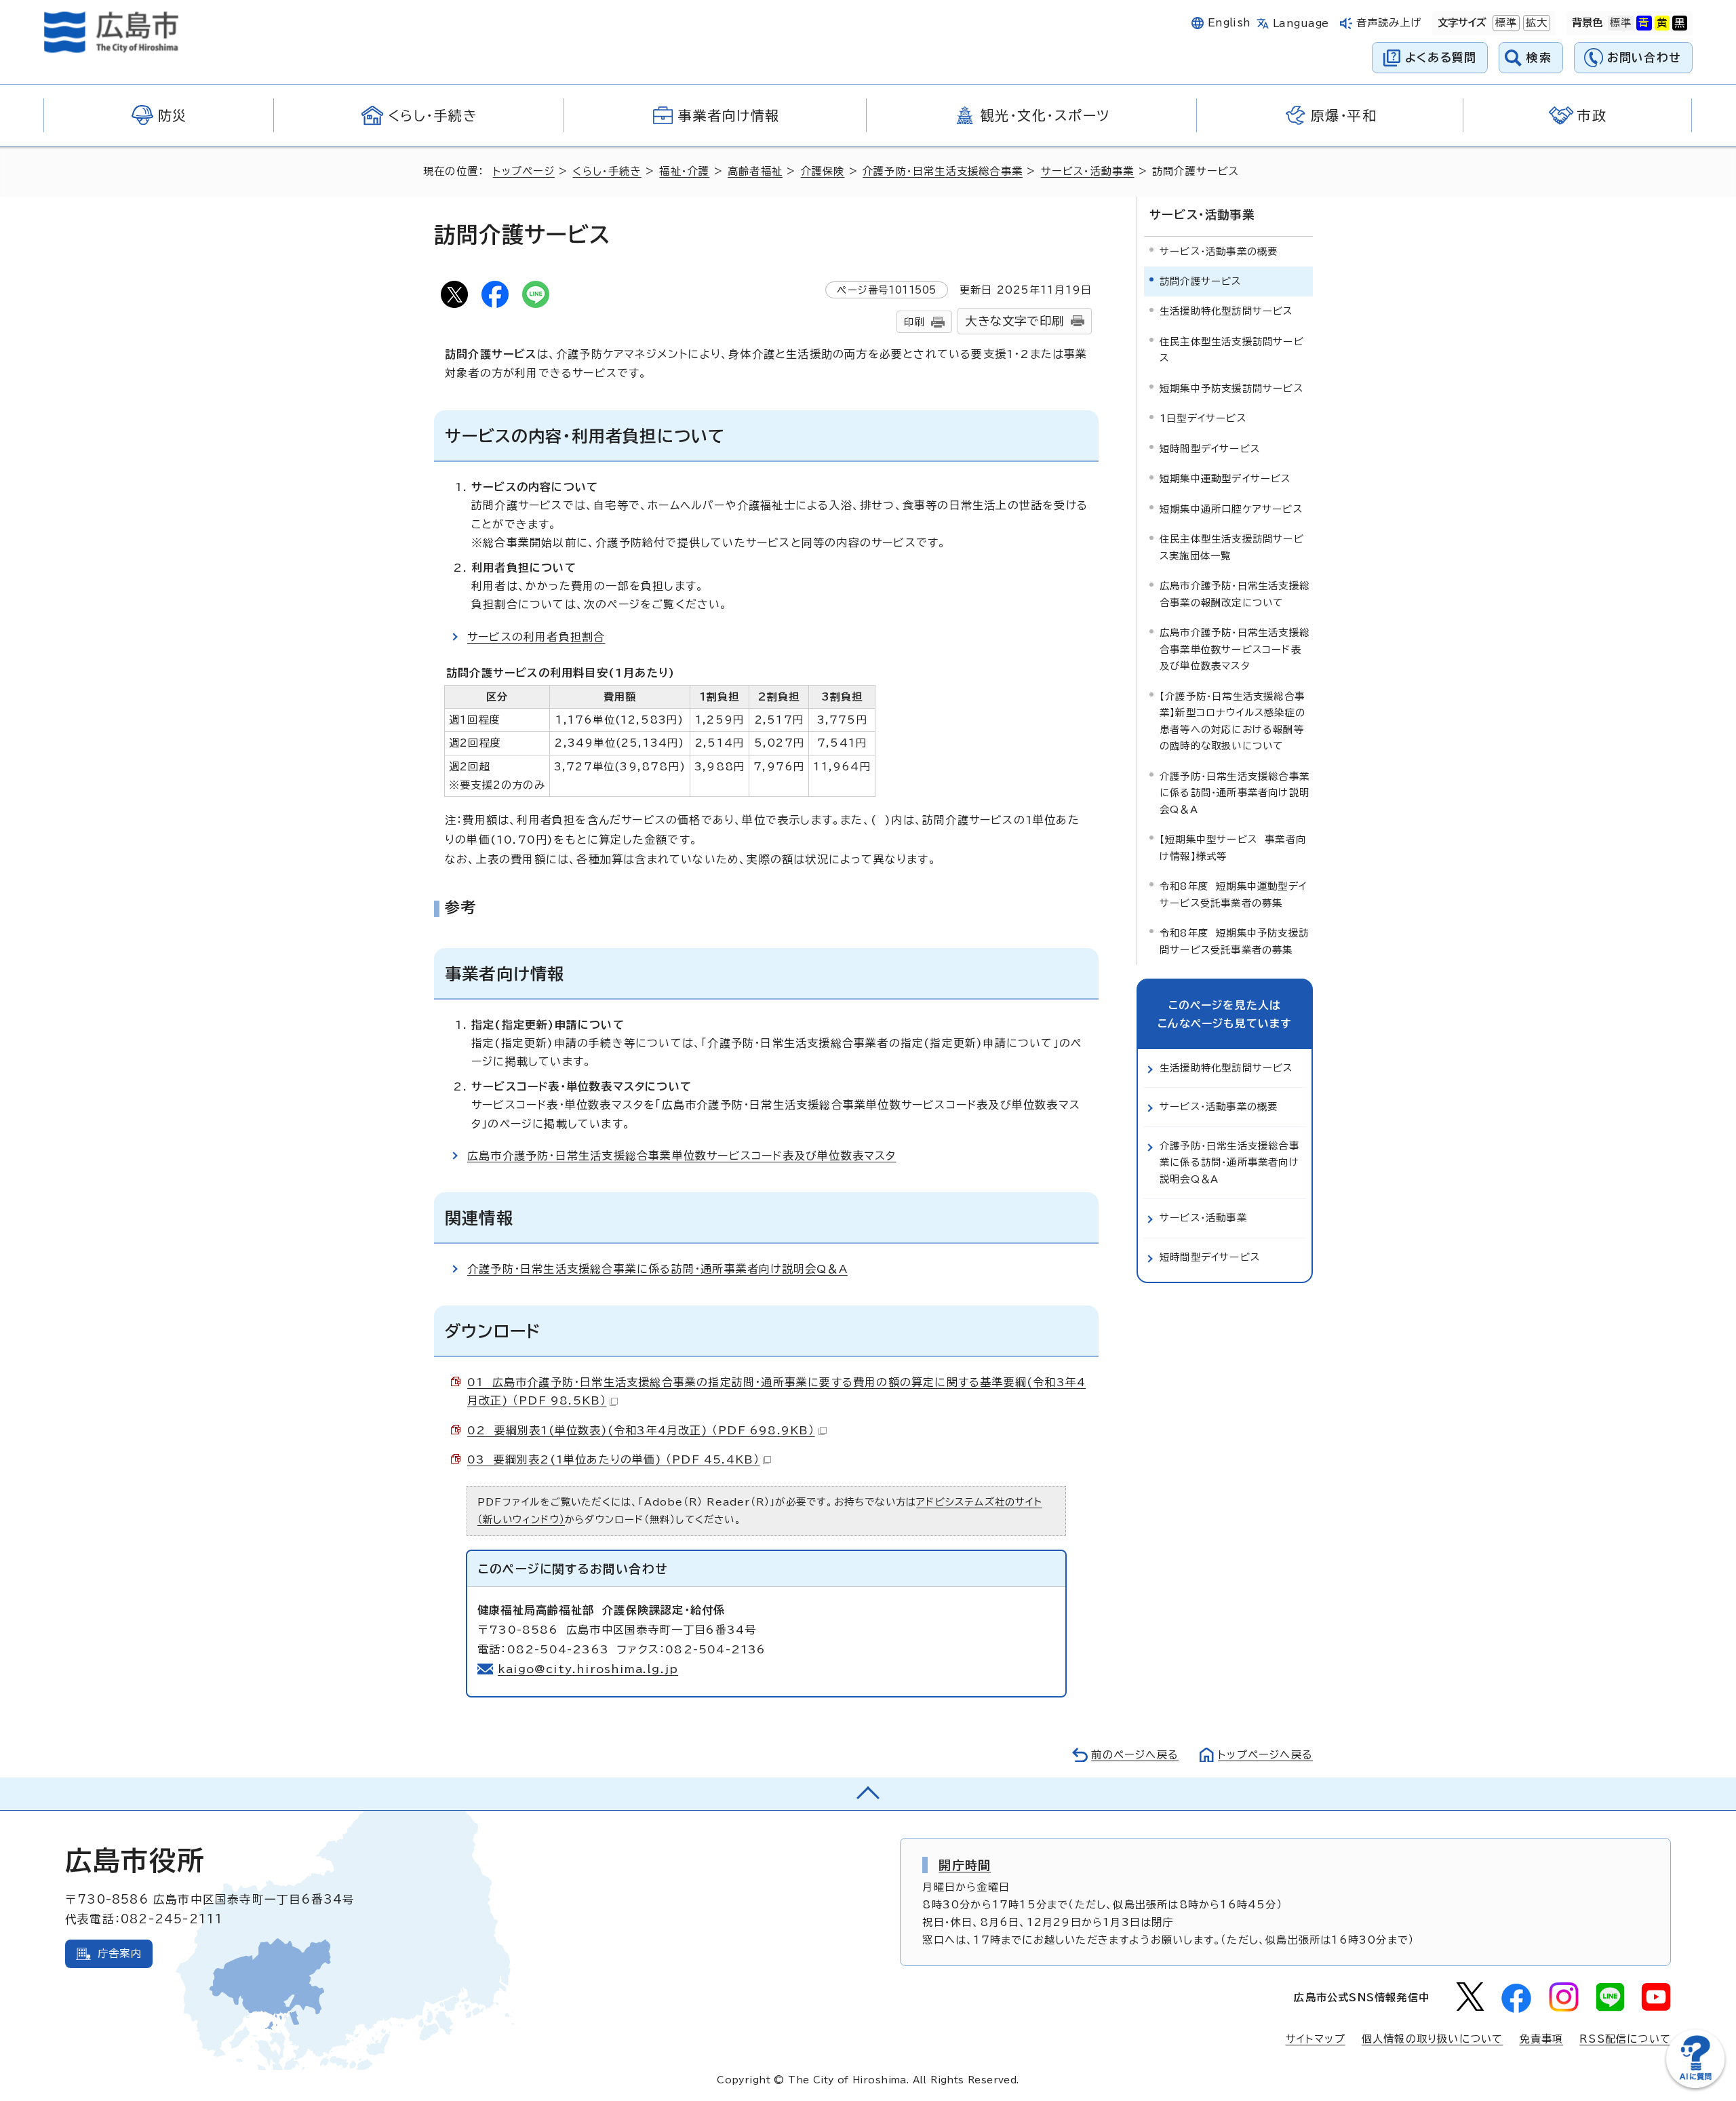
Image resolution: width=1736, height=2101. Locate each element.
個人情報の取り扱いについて (1433, 2039)
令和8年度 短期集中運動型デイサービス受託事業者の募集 (1233, 894)
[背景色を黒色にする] (1680, 23)
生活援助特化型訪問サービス (1226, 311)
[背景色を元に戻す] (1621, 23)
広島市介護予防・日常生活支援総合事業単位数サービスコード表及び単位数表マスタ (682, 1156)
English (1229, 23)
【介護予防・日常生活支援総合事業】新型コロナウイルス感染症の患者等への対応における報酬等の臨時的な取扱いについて (1232, 721)
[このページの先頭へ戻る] (868, 1794)
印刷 (914, 322)
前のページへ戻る (1135, 1755)
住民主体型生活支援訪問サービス (1232, 350)
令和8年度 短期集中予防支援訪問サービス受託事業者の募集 (1234, 941)
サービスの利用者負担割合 (536, 637)
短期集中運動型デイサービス (1225, 478)
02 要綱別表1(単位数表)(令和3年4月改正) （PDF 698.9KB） (641, 1430)
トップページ (524, 171)
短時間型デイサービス (1210, 449)
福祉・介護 (684, 171)
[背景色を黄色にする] (1662, 23)
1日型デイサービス (1203, 418)
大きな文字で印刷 (1014, 321)
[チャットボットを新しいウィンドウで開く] (1695, 2085)
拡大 (1535, 23)
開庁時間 (965, 1865)
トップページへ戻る (1265, 1755)
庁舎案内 (120, 1953)
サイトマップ (1316, 2039)
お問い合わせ (1644, 57)
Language (1301, 23)
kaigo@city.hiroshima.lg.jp (588, 1669)
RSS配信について (1625, 2039)
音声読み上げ (1389, 23)
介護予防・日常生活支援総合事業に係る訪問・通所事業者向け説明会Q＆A (657, 1269)
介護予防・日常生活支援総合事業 (943, 171)
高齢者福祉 (755, 171)
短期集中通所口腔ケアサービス (1231, 509)
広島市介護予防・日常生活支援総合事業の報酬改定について (1235, 594)
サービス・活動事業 (1088, 171)
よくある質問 (1441, 57)
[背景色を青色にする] (1644, 23)
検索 (1539, 57)
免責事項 (1541, 2039)
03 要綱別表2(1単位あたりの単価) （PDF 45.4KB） (613, 1459)
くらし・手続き (607, 171)
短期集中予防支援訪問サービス (1231, 388)
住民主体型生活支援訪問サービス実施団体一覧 (1232, 547)
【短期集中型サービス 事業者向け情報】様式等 (1233, 847)
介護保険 (823, 171)
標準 (1505, 23)
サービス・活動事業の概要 (1219, 251)
